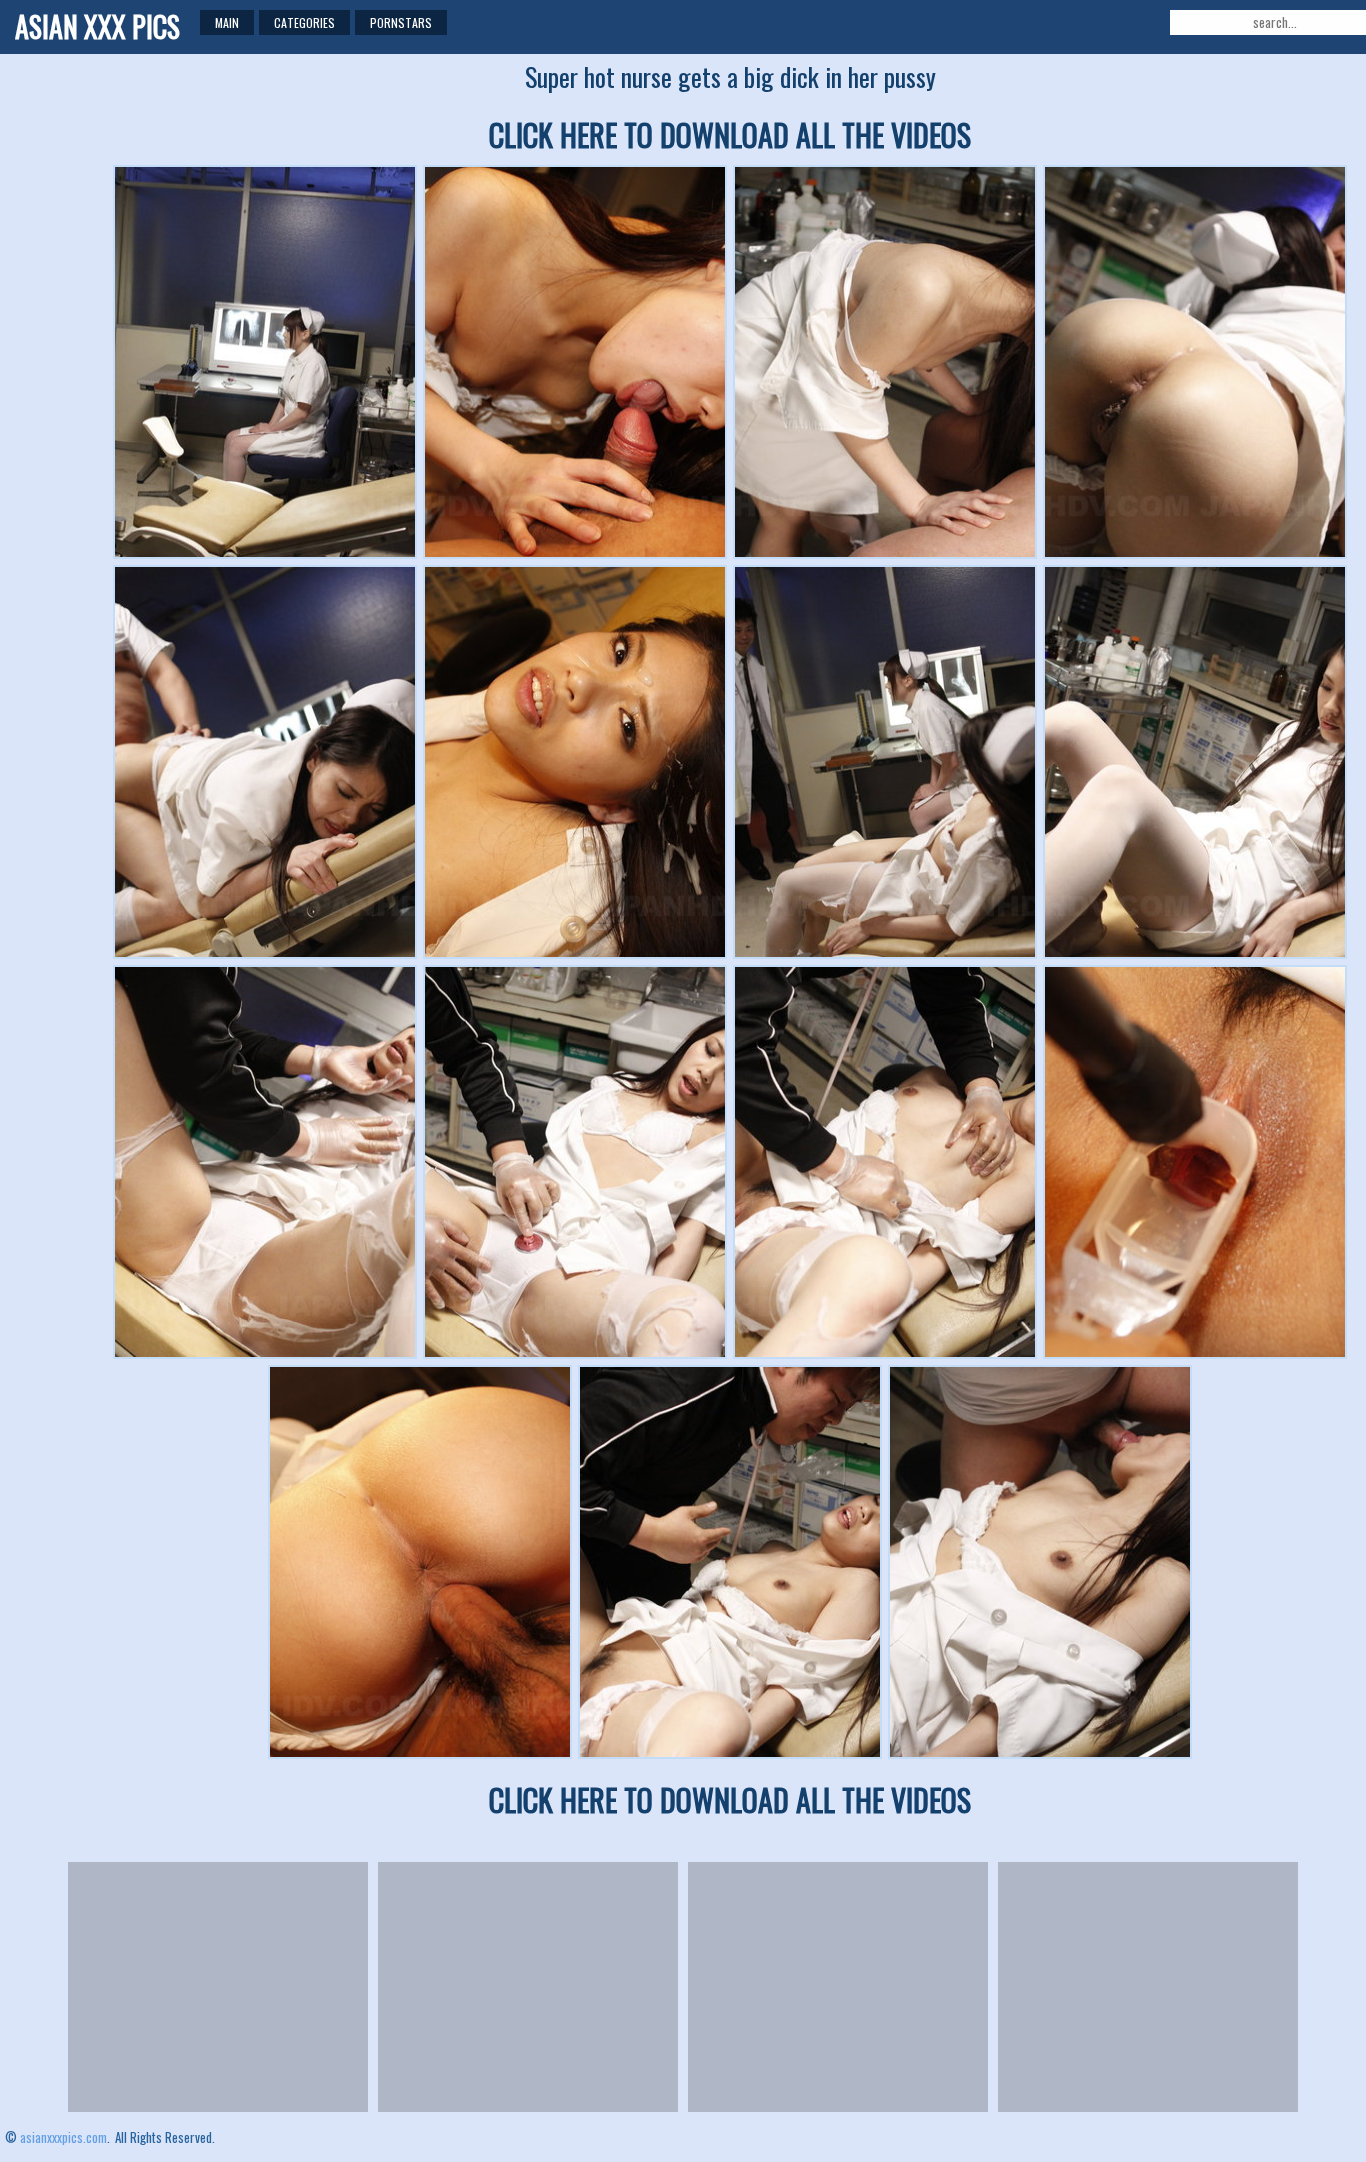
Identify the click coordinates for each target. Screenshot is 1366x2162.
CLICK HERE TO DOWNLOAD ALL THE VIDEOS (730, 134)
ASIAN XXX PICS (97, 26)
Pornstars (401, 22)
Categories (304, 22)
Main (227, 22)
